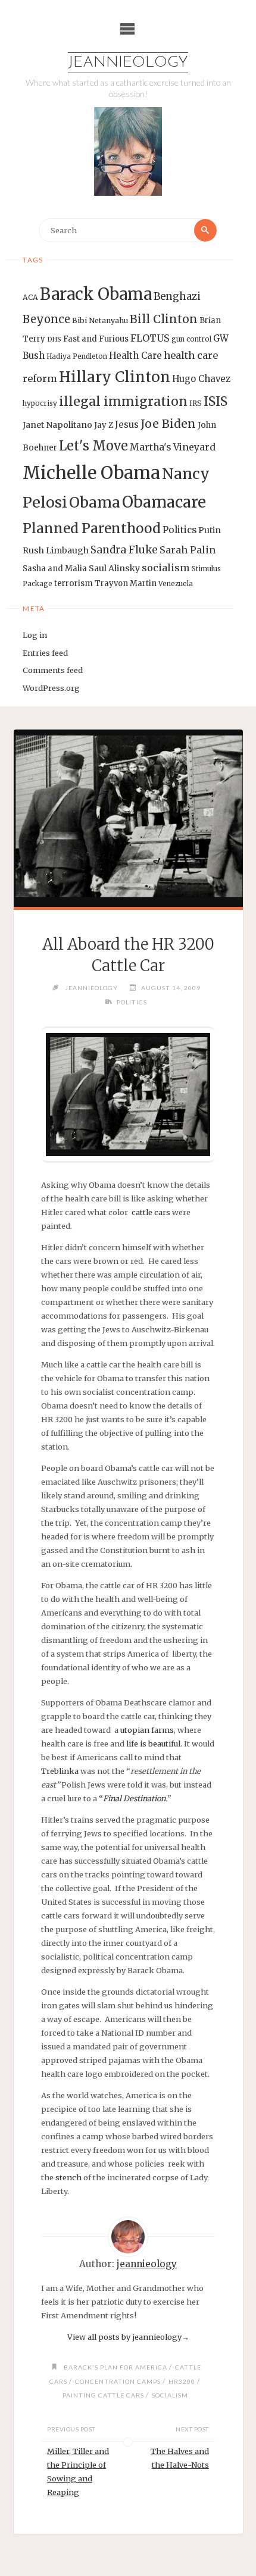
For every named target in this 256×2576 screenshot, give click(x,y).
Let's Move (93, 446)
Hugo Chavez (201, 379)
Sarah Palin (188, 550)
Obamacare (164, 502)
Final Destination (134, 1798)
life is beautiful (153, 1744)
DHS (54, 339)
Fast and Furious (96, 339)
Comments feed (53, 670)
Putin (210, 530)
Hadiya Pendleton (77, 356)
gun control (191, 339)
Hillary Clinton (115, 377)
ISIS (216, 401)
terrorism (74, 583)
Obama (95, 503)
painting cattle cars (103, 2395)
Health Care (135, 356)
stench (68, 2177)
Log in (35, 635)
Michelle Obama (91, 473)
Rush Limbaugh (56, 550)
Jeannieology (128, 63)
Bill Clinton (164, 319)
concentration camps (118, 2381)
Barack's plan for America (115, 2367)
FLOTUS (150, 338)
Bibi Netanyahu (100, 320)
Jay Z (104, 425)
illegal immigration (123, 401)
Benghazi (177, 297)
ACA (30, 297)
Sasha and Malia (55, 569)
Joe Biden (168, 424)
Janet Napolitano (57, 425)
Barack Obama (96, 294)
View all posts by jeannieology (128, 2337)
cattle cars (151, 1212)
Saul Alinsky (114, 568)
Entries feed (45, 653)
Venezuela (176, 584)
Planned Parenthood (92, 528)
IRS (196, 403)
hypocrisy (40, 403)
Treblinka (60, 1771)
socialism (166, 568)
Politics (179, 530)
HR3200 (182, 2381)
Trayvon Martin (126, 583)
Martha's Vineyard (173, 447)
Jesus (127, 425)
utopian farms (147, 1730)
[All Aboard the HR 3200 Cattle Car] (128, 818)
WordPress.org (51, 688)
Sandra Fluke (124, 550)
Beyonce (46, 319)
